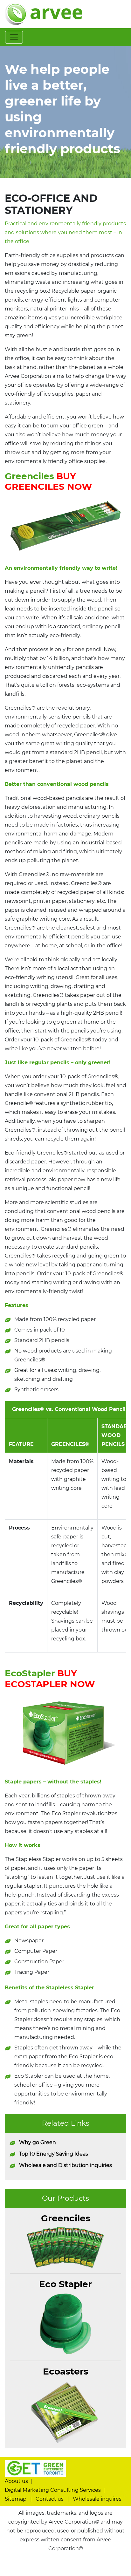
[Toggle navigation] (14, 37)
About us (16, 2481)
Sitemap (16, 2499)
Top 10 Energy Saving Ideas (54, 2154)
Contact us (50, 2499)
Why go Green (38, 2142)
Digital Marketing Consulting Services (53, 2490)
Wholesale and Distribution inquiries (65, 2165)
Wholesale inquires (97, 2499)
